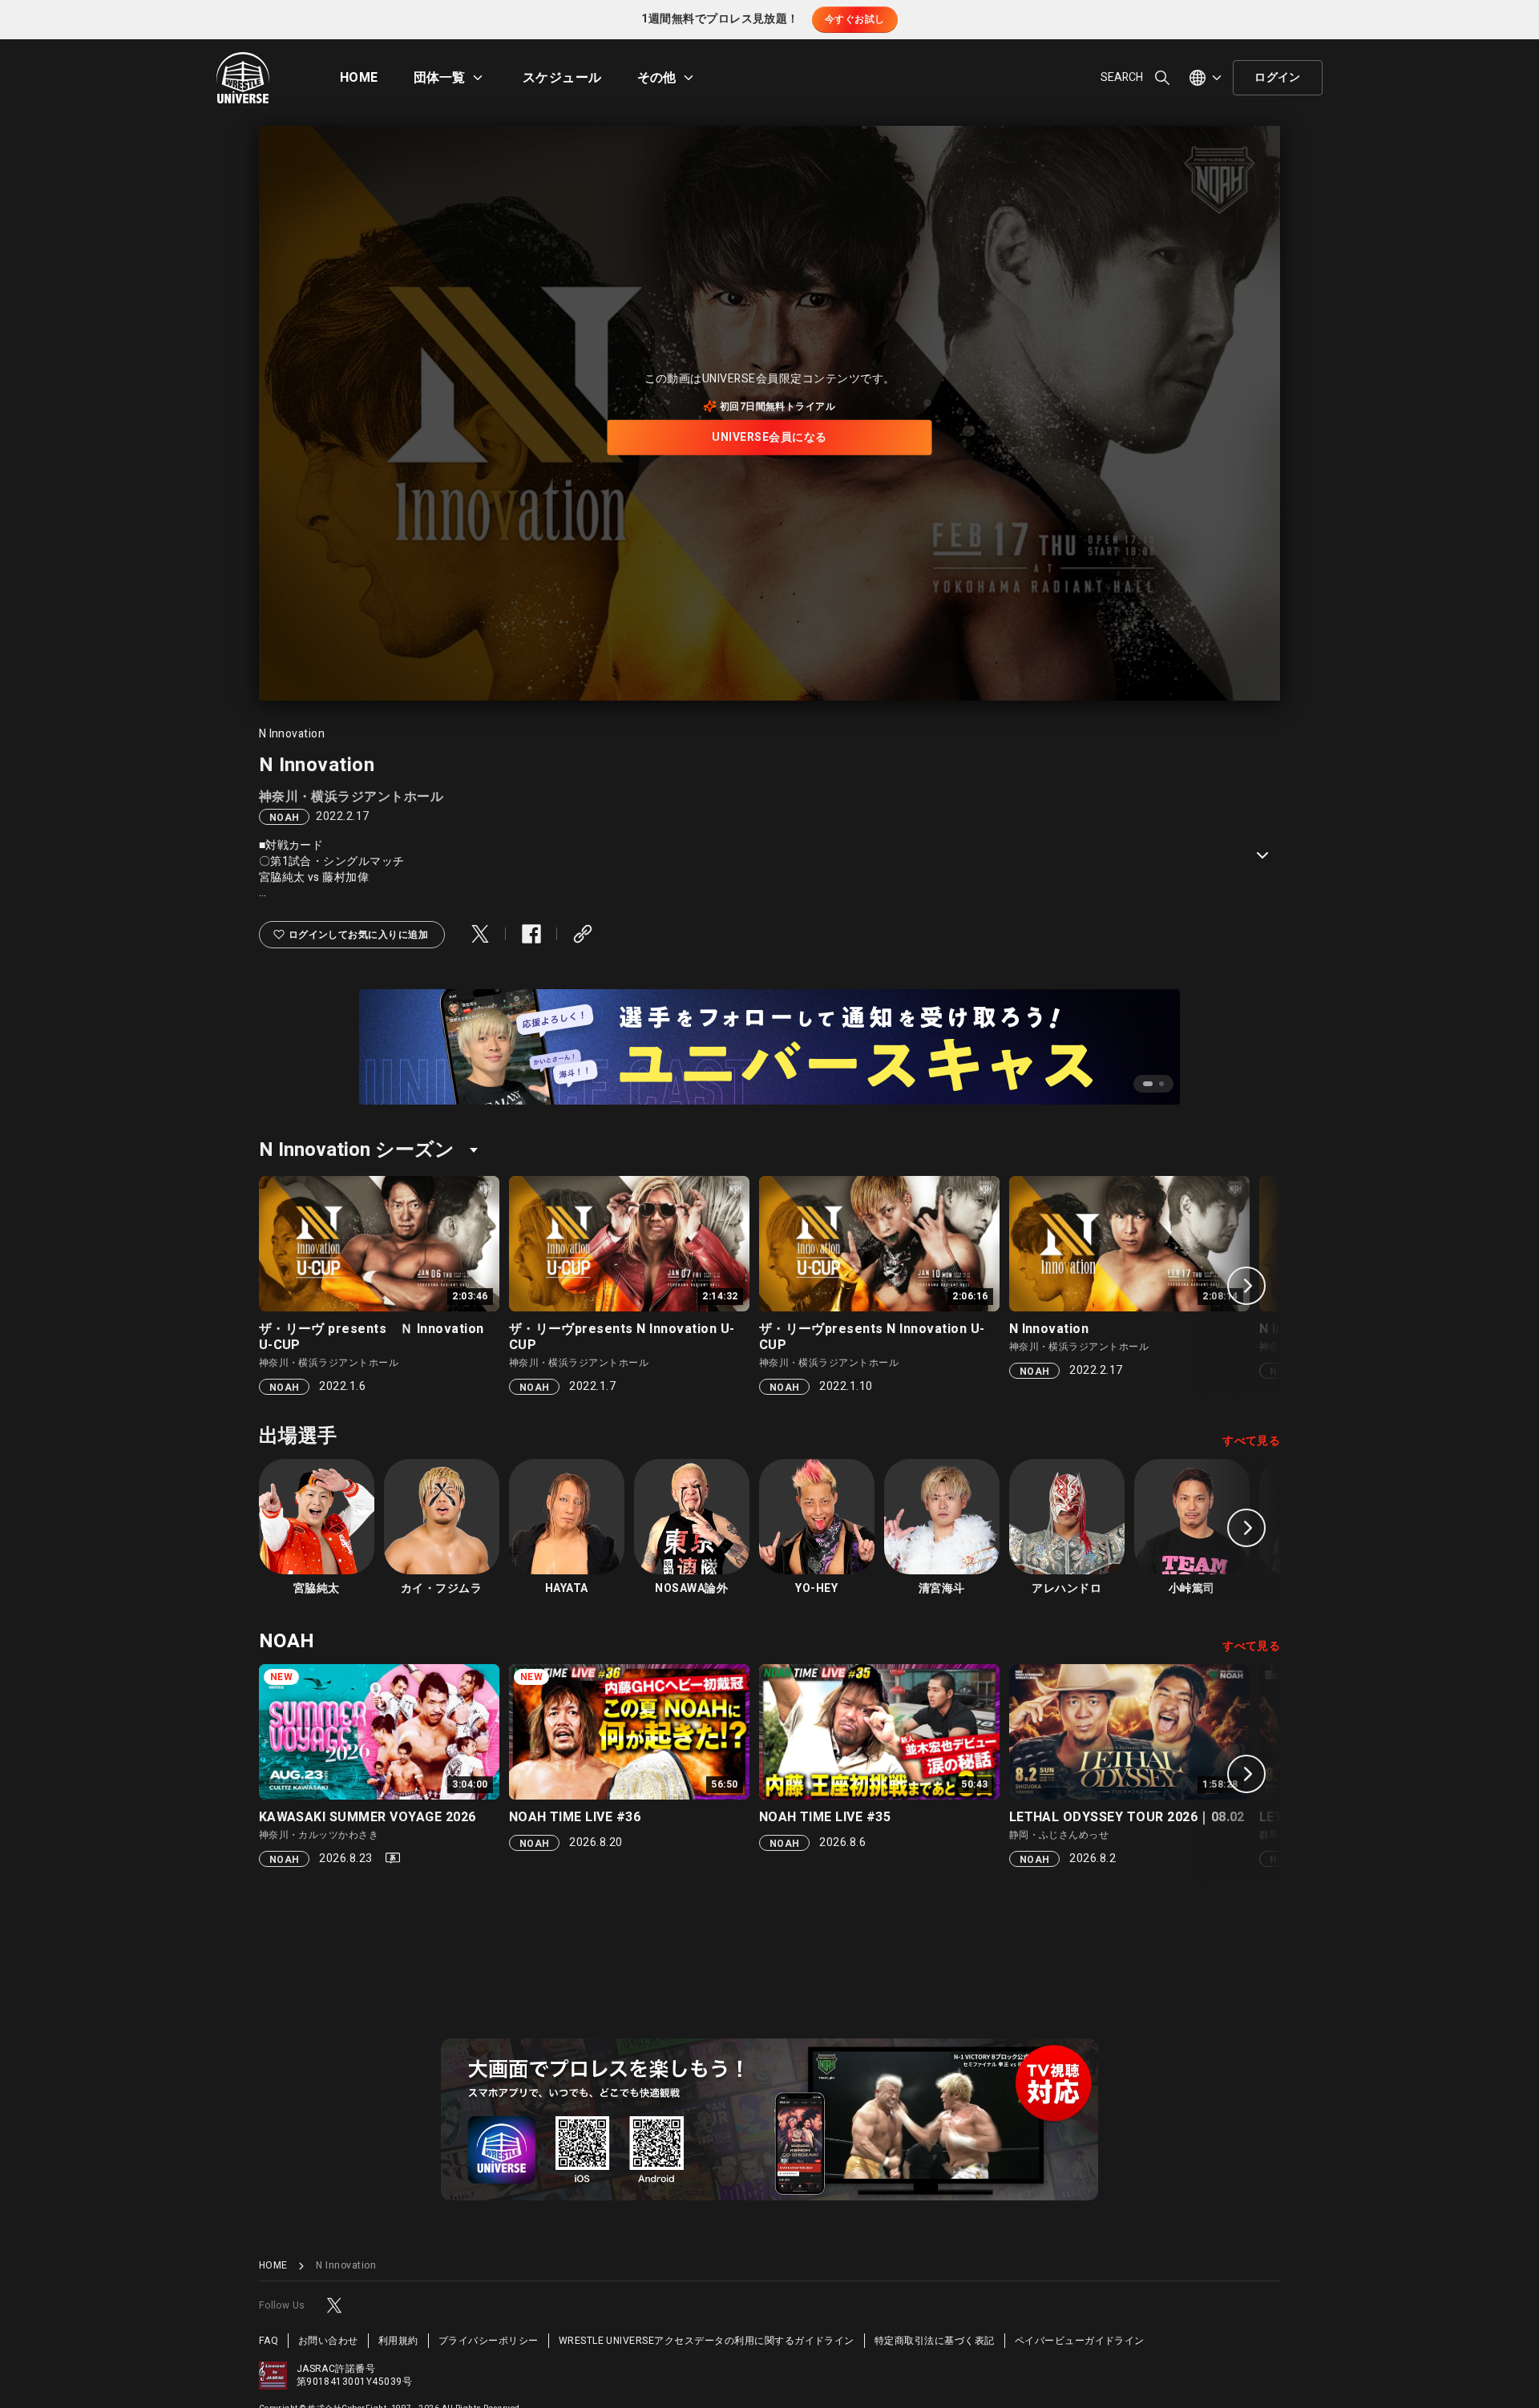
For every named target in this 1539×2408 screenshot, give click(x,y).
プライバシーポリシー (489, 2341)
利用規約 (398, 2341)
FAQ (269, 2341)
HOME (359, 78)
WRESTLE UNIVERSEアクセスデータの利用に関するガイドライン (707, 2341)
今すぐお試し (855, 19)
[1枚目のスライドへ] (1148, 1084)
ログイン (1278, 77)
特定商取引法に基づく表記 (935, 2341)
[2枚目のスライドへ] (1161, 1084)
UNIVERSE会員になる (769, 437)
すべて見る (1251, 1441)
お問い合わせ (328, 2341)
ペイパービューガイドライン (1080, 2341)
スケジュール (562, 78)
